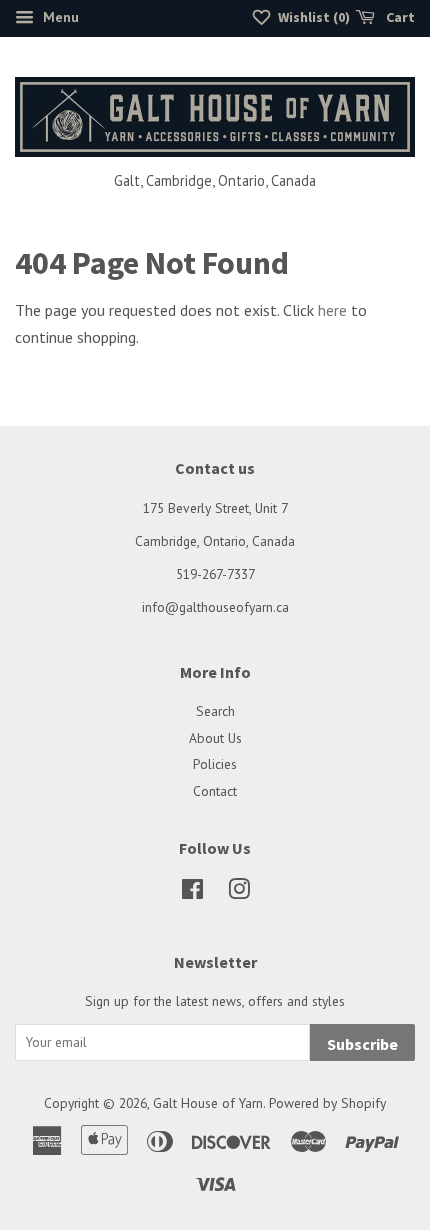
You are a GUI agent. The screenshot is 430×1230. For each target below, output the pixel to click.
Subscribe (362, 1044)
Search (215, 711)
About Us (215, 738)
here (332, 310)
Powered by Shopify (327, 1103)
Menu (59, 17)
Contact (215, 791)
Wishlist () (312, 17)
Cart (399, 17)
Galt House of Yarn (208, 1103)
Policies (215, 764)
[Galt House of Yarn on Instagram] (239, 893)
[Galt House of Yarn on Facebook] (192, 893)
